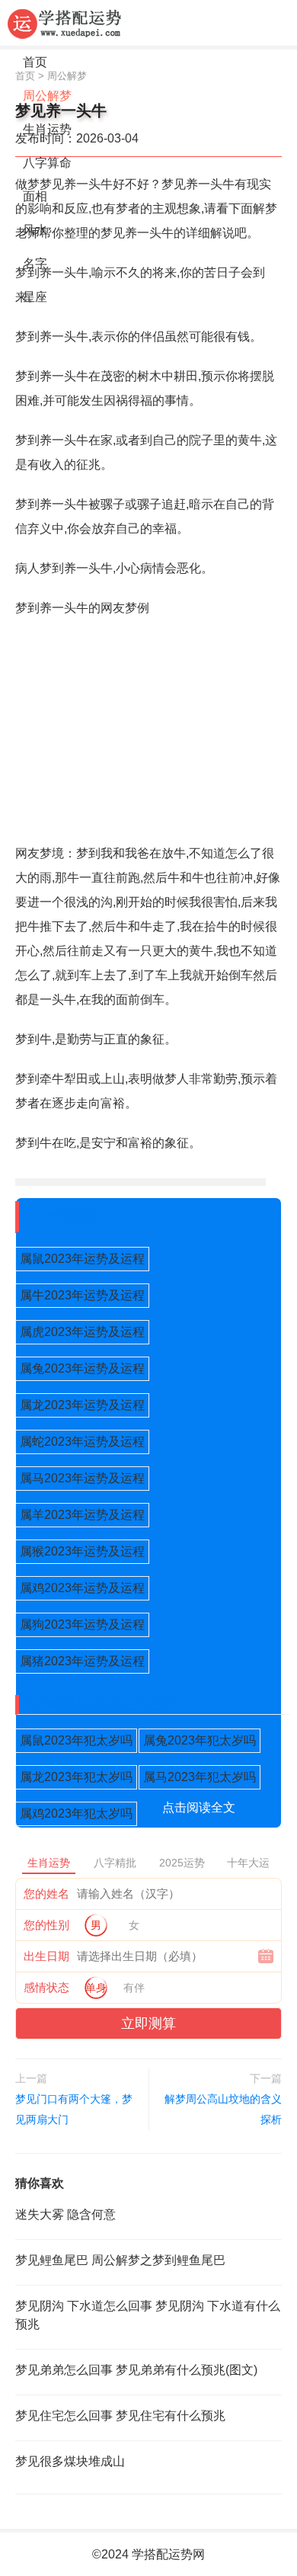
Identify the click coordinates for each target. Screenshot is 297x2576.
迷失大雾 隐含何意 (65, 2214)
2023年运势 (59, 1216)
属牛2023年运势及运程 (82, 1295)
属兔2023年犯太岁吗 (200, 1740)
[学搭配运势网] (65, 23)
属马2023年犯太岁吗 (200, 1777)
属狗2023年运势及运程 (82, 1624)
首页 (35, 62)
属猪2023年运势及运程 (82, 1661)
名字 (35, 263)
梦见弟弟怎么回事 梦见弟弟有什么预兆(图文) (136, 2370)
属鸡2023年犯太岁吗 (76, 1813)
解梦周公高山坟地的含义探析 (223, 2109)
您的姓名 (46, 1894)
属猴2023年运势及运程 (82, 1551)
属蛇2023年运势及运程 (82, 1442)
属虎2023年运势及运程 (82, 1332)
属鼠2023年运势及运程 (82, 1259)
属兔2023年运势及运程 (82, 1368)
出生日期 (46, 1956)
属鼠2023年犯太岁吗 (76, 1740)
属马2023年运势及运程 (82, 1478)
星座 (35, 297)
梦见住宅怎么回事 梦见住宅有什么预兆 (120, 2416)
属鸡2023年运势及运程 (82, 1588)
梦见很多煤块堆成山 (70, 2461)
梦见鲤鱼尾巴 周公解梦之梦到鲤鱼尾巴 (120, 2260)
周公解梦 (47, 96)
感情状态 (46, 1987)
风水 (35, 230)
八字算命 (47, 163)
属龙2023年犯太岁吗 (76, 1777)
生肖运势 (47, 129)
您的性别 (46, 1925)
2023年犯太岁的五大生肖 (100, 1704)
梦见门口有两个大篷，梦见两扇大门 (74, 2109)
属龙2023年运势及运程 (82, 1405)
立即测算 (148, 2023)
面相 (35, 196)
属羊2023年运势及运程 (82, 1515)
